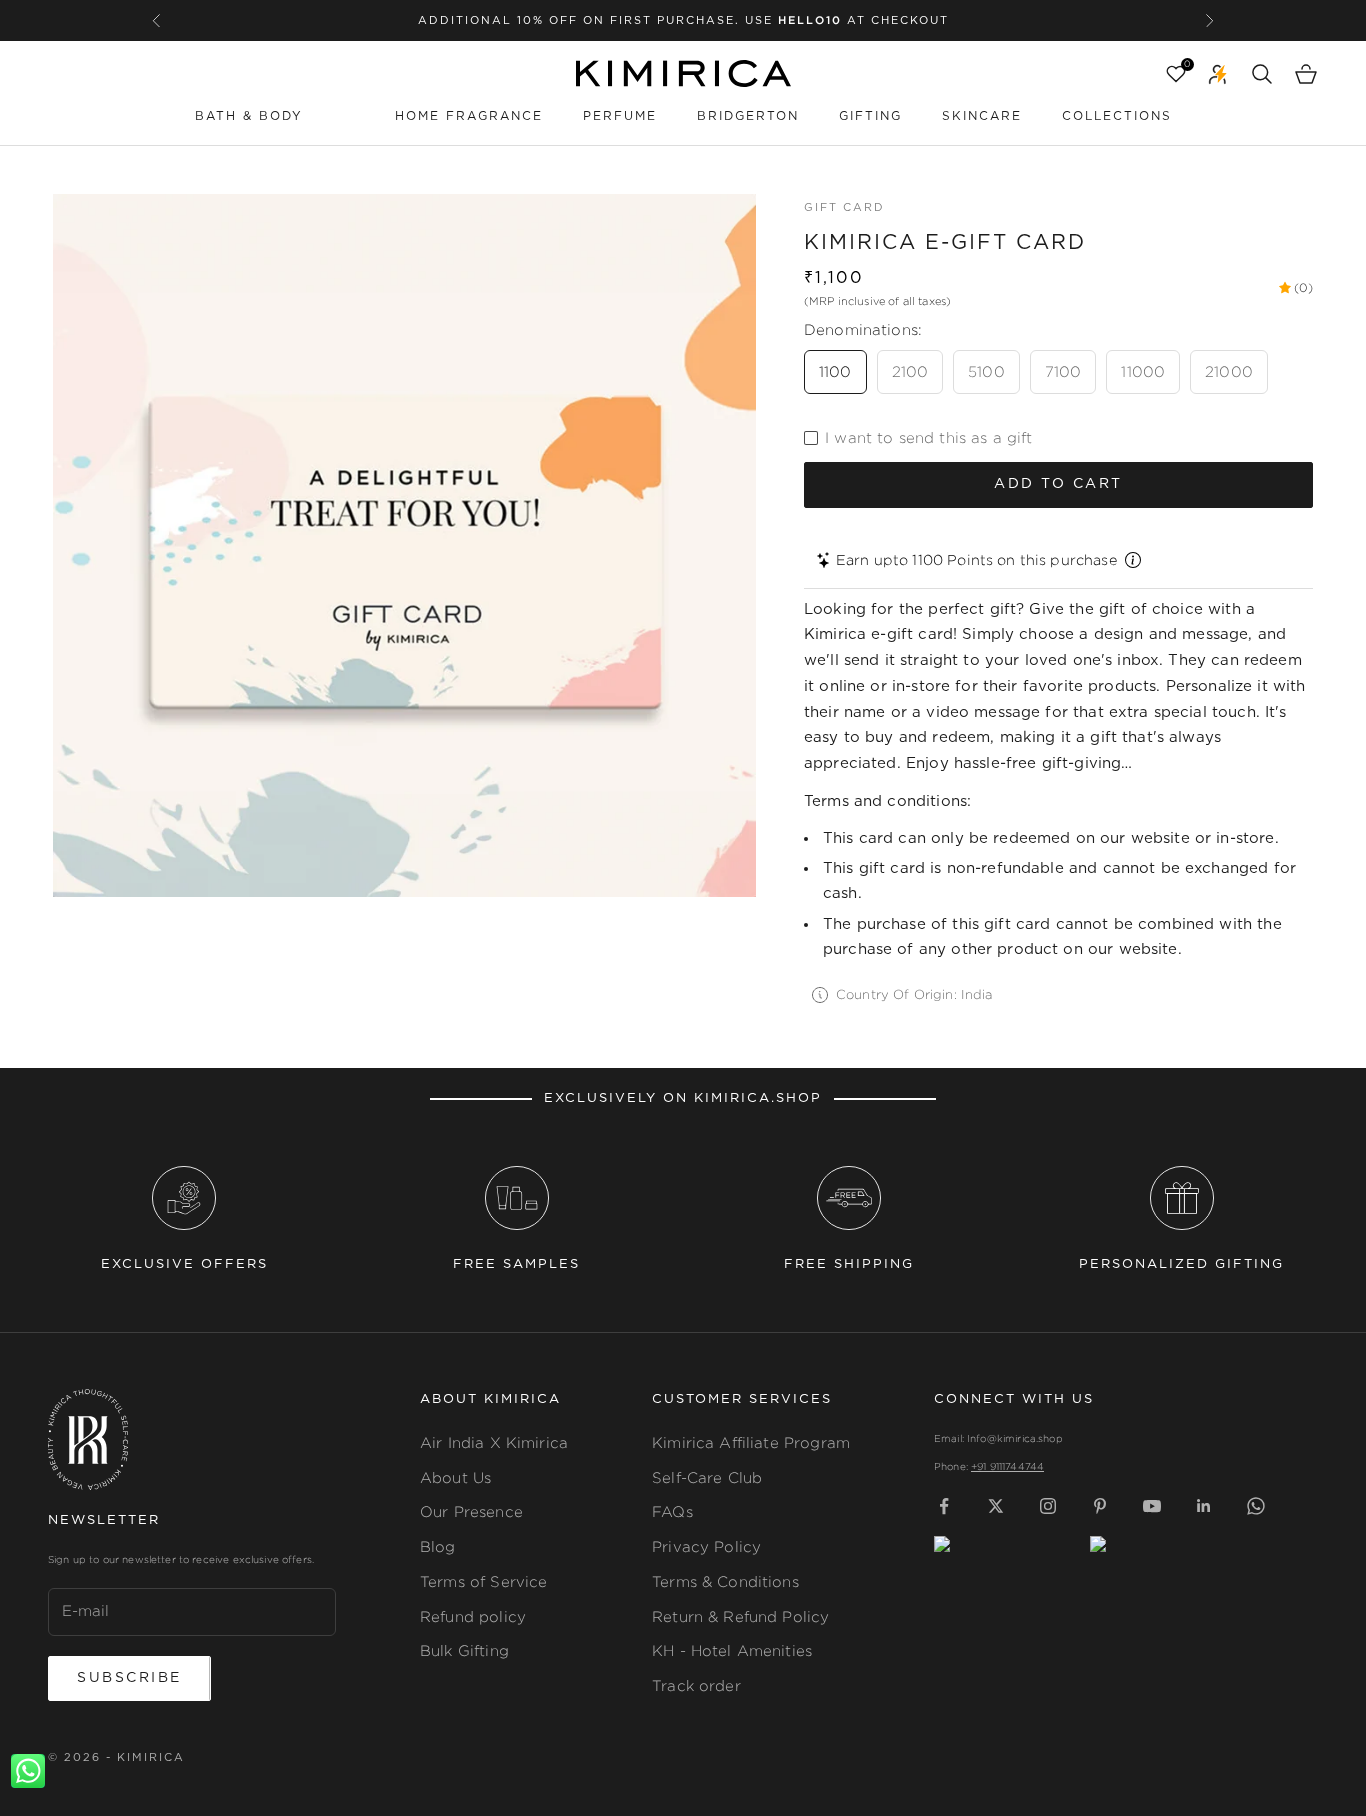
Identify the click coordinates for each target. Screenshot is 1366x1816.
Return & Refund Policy (740, 1616)
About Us (455, 1477)
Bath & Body (249, 116)
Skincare (982, 116)
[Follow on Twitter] (996, 1506)
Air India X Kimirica (494, 1442)
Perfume (620, 116)
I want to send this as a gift (928, 437)
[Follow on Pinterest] (1100, 1506)
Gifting (870, 116)
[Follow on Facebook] (944, 1506)
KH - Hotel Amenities (732, 1650)
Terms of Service (483, 1581)
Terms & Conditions (725, 1581)
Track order (696, 1685)
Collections (1117, 116)
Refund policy (473, 1616)
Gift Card (844, 207)
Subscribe (129, 1678)
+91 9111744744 (1007, 1466)
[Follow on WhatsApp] (1256, 1506)
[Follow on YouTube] (1152, 1506)
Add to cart (1058, 484)
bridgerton (748, 116)
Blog (438, 1546)
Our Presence (471, 1511)
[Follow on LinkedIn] (1204, 1506)
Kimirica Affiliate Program (751, 1442)
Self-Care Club (707, 1477)
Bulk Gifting (464, 1650)
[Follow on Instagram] (1048, 1506)
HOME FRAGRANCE (469, 116)
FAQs (672, 1511)
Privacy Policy (706, 1546)
